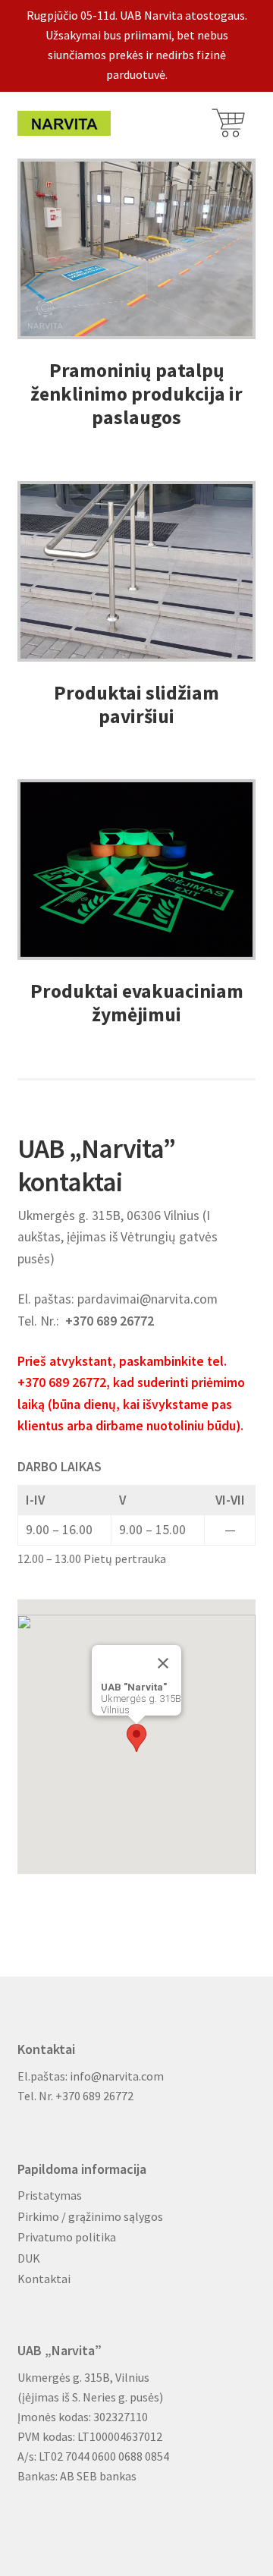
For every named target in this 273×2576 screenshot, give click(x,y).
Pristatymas (50, 2195)
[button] (136, 1738)
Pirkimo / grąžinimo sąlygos (90, 2216)
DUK (29, 2258)
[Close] (163, 1663)
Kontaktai (44, 2279)
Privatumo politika (67, 2237)
